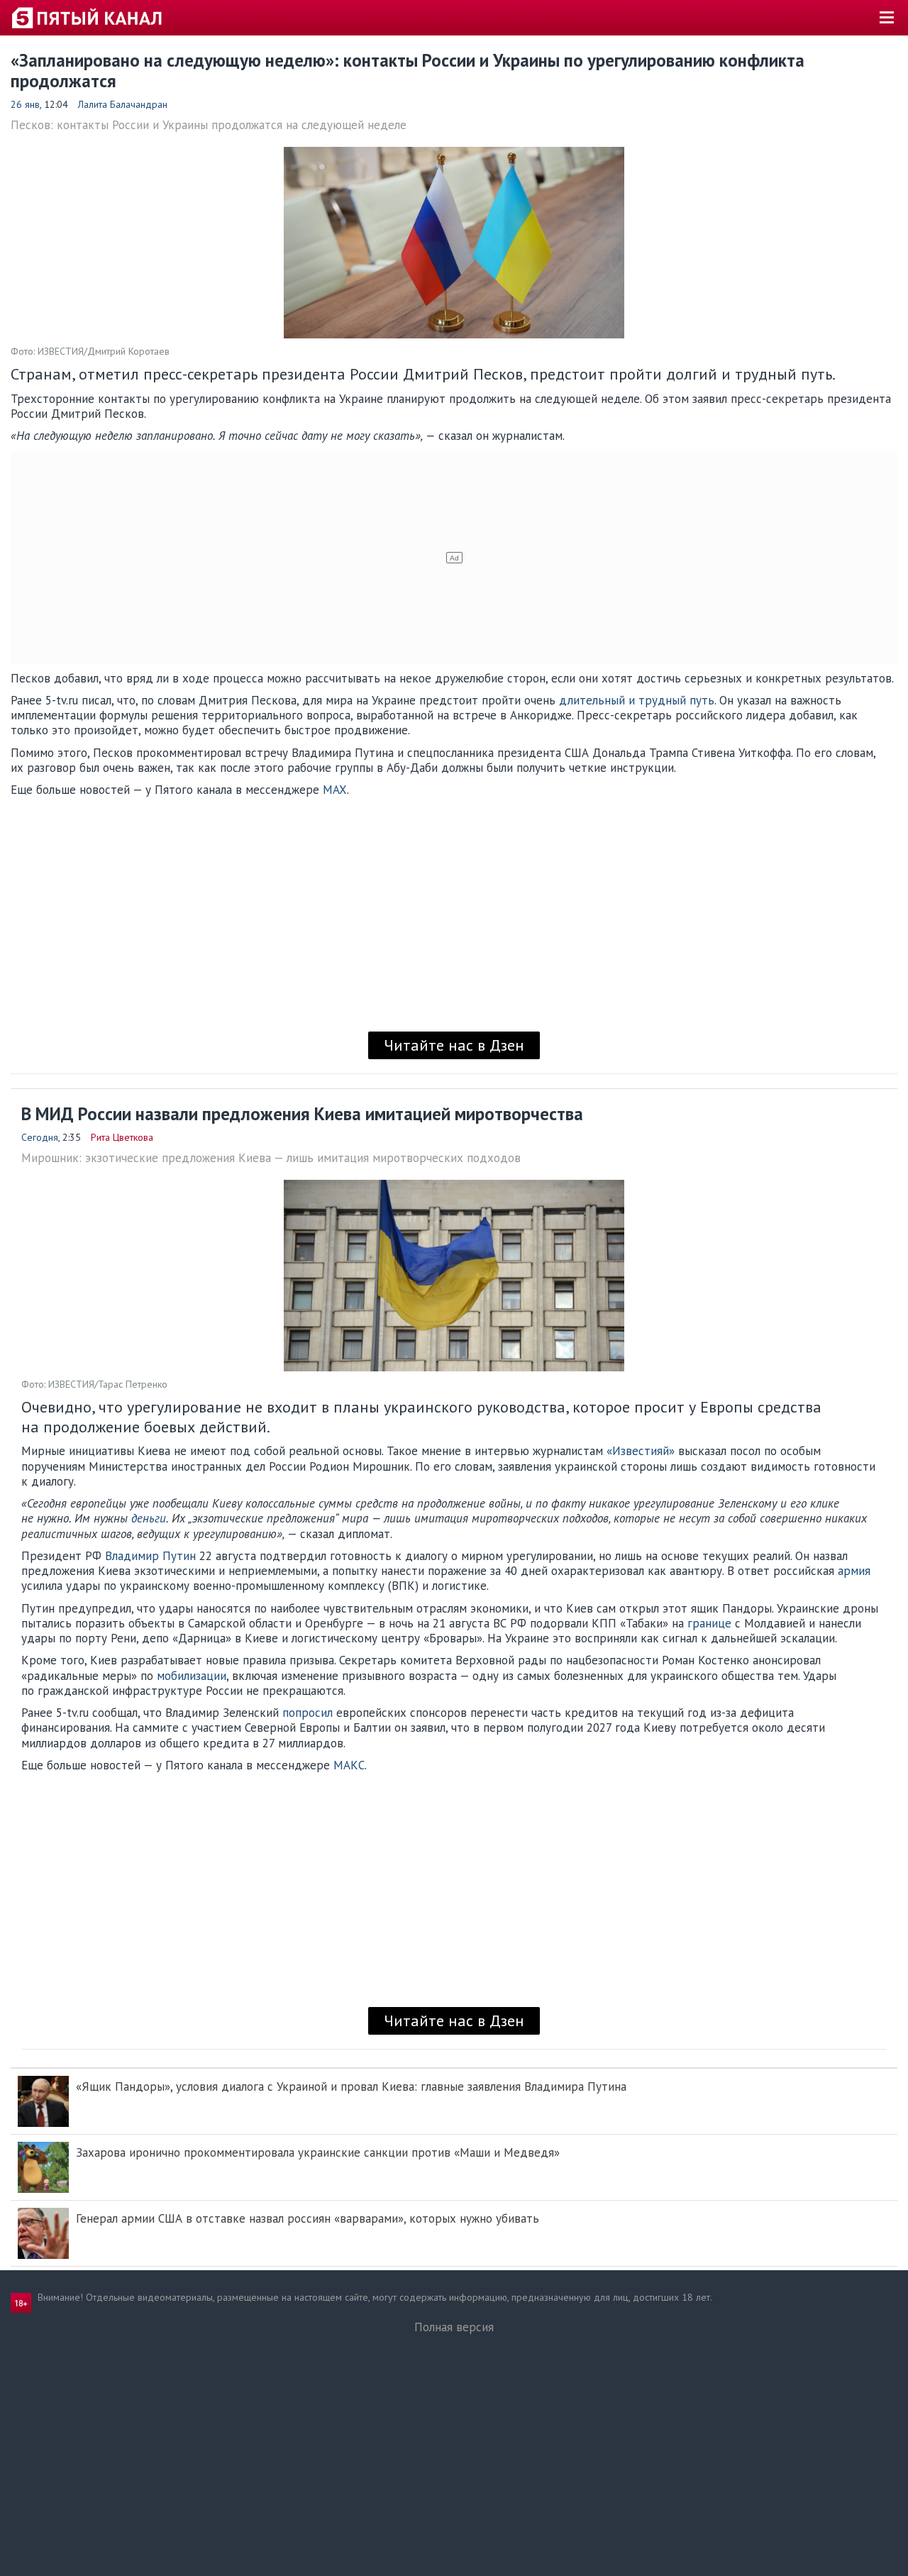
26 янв (25, 104)
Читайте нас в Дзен (454, 1045)
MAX (335, 790)
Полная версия (454, 2327)
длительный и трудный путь (637, 700)
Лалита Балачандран (123, 104)
